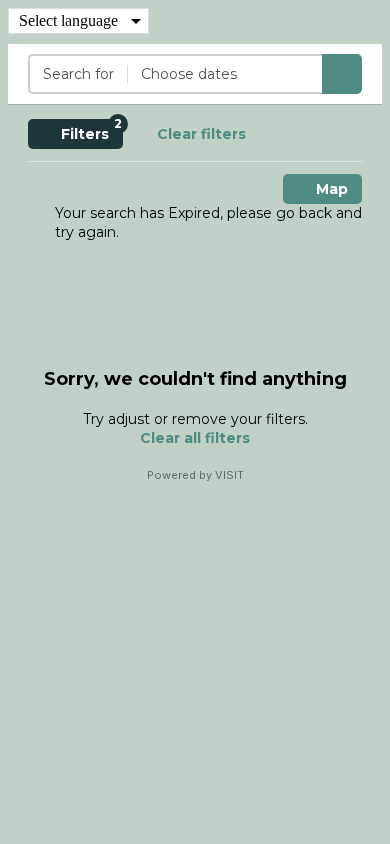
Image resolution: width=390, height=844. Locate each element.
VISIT (229, 475)
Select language (68, 20)
